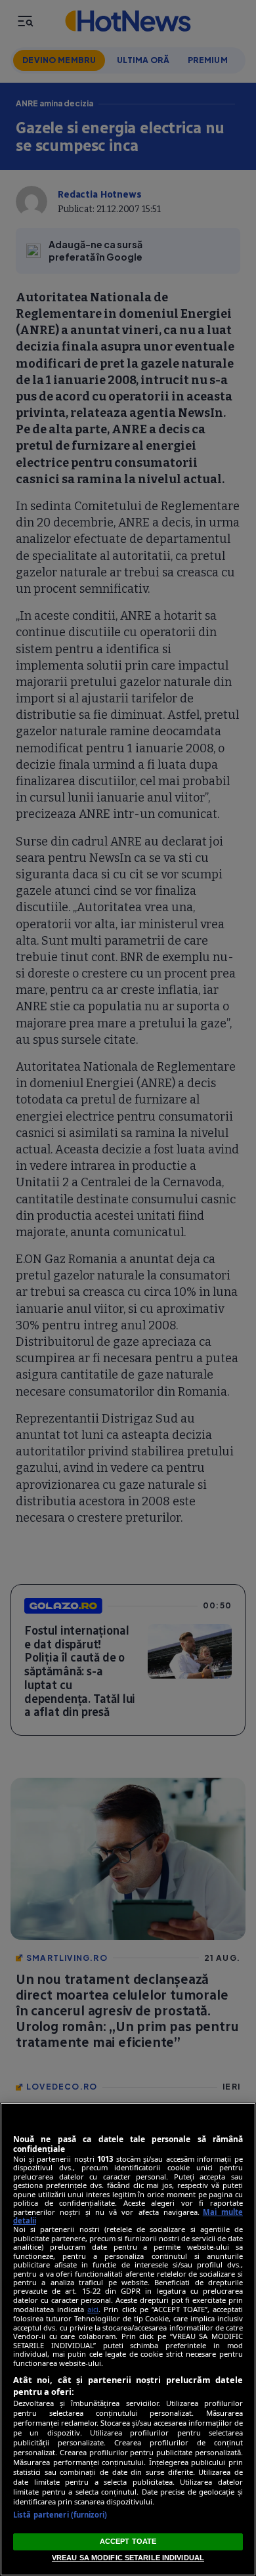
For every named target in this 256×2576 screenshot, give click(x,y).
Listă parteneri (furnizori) (60, 2515)
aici (93, 2309)
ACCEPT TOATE (128, 2541)
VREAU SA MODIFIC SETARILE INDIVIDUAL (128, 2558)
